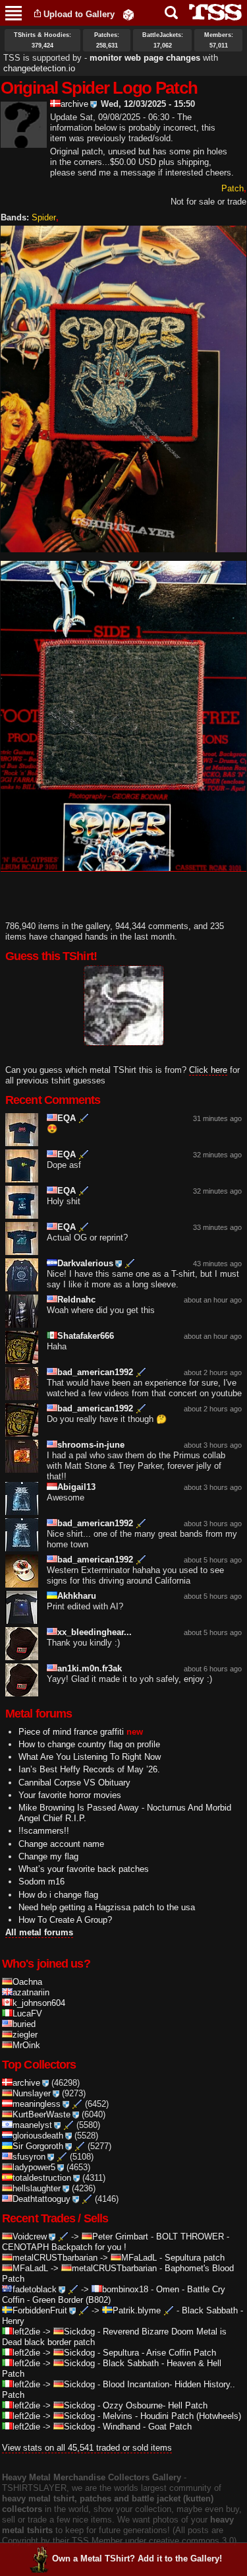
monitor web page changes (145, 58)
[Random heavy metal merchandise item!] (128, 14)
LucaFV (27, 2013)
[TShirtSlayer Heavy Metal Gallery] (211, 12)
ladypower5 (34, 2167)
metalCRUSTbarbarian (55, 2258)
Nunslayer (32, 2093)
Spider (44, 217)
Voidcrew (30, 2237)
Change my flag (48, 1856)
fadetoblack (35, 2289)
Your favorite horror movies (70, 1795)
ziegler (25, 2035)
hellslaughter (37, 2188)
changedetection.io (39, 68)
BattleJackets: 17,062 (163, 40)
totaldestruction (42, 2178)
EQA (67, 1118)
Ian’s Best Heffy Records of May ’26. (89, 1769)
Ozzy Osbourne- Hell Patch (155, 2405)
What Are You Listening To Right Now (90, 1757)
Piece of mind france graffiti (71, 1732)
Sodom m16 (41, 1882)
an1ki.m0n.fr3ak (90, 1668)
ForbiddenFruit (40, 2310)
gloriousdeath (38, 2136)
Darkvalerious (85, 1263)
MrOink (26, 2045)
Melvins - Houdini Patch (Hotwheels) (172, 2416)
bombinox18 (125, 2289)
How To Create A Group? (65, 1920)
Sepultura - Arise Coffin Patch (159, 2353)
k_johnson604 (39, 2003)
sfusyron (29, 2157)
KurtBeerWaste (41, 2114)
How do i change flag (58, 1895)
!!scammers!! (44, 1831)
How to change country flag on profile (89, 1744)
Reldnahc (76, 1300)
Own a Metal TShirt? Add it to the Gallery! (137, 2559)
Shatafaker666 (86, 1336)
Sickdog (79, 2332)
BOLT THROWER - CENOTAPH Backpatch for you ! (116, 2242)
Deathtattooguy (41, 2199)
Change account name (61, 1844)
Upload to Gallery (79, 14)
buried (24, 2024)
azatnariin (31, 1992)
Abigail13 (76, 1487)
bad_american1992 (95, 1372)
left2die (26, 2332)
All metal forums (39, 1932)
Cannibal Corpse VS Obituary (74, 1783)
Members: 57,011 (219, 40)
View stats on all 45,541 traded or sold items (87, 2448)
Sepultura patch (195, 2258)
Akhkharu (77, 1596)
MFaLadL (139, 2258)
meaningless (37, 2104)
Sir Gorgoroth (38, 2146)
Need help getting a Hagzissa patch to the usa (107, 1907)
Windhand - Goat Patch (147, 2427)
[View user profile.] (24, 142)
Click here (208, 1070)
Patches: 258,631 (107, 40)
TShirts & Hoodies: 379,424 (42, 40)
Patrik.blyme (137, 2310)
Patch (233, 188)
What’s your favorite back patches (84, 1869)
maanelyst (32, 2125)
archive (74, 104)
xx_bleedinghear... (95, 1632)
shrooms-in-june (91, 1445)
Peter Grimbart (120, 2237)
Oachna (27, 1982)
